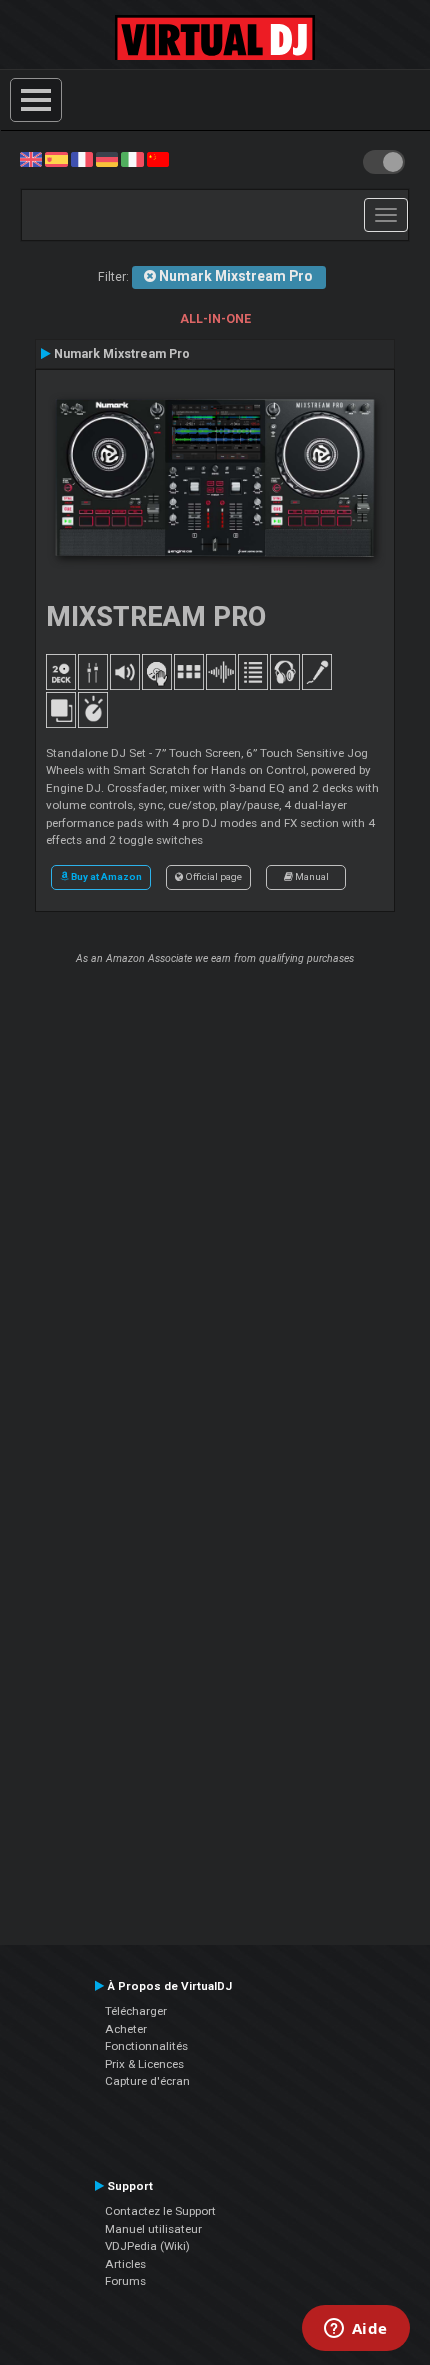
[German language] (107, 159)
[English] (31, 159)
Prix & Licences (144, 2064)
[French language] (82, 159)
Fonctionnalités (146, 2046)
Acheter (126, 2029)
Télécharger (136, 2011)
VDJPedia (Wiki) (147, 2246)
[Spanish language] (56, 159)
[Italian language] (132, 159)
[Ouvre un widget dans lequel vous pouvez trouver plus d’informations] (355, 2330)
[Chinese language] (158, 159)
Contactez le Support (160, 2211)
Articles (125, 2264)
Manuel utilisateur (153, 2229)
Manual (311, 876)
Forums (125, 2281)
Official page (212, 876)
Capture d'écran (147, 2081)
